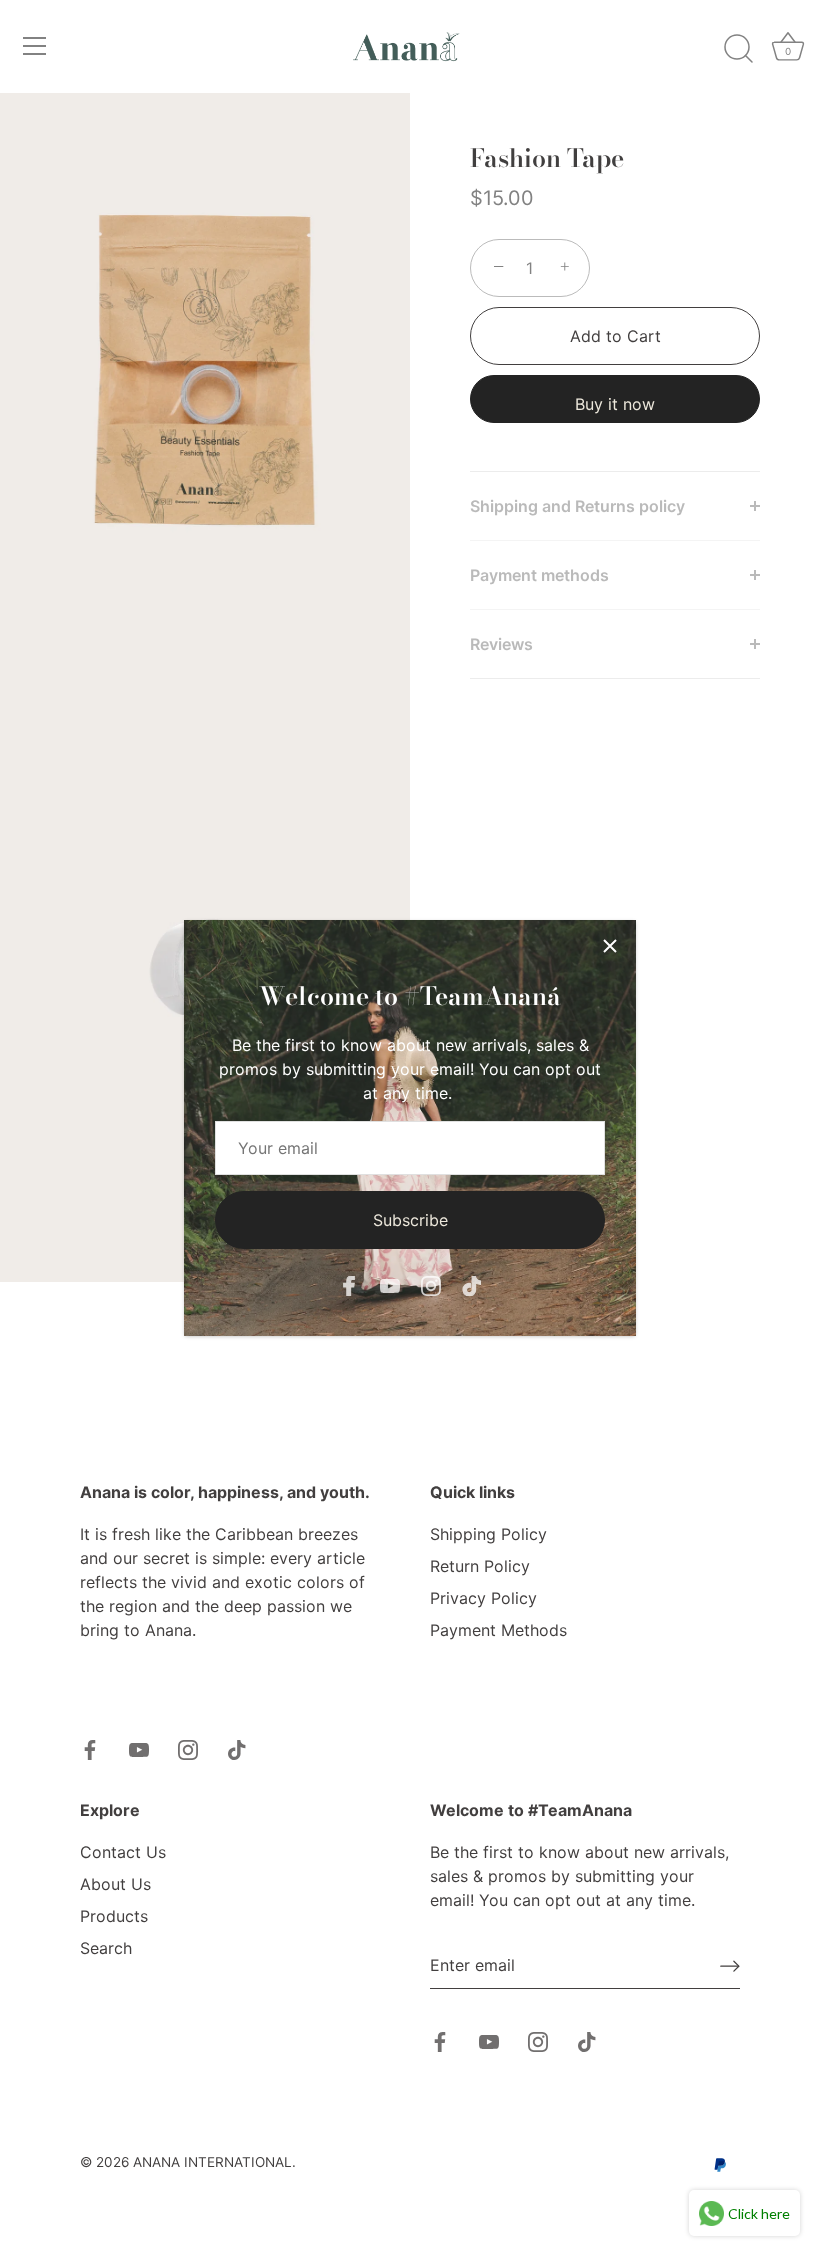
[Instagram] (431, 1285)
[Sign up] (730, 1966)
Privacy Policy (483, 1598)
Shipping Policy (488, 1534)
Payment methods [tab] (539, 575)
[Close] (610, 946)
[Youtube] (390, 1285)
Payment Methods (498, 1630)
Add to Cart (615, 336)
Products (114, 1916)
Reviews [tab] (501, 644)
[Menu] (35, 46)
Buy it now (615, 404)
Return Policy (480, 1566)
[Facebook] (349, 1285)
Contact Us (123, 1852)
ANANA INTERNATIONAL (212, 2162)
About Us (115, 1884)
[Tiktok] (472, 1285)
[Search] (738, 49)
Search (106, 1948)
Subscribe (410, 1220)
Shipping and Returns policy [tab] (579, 506)
